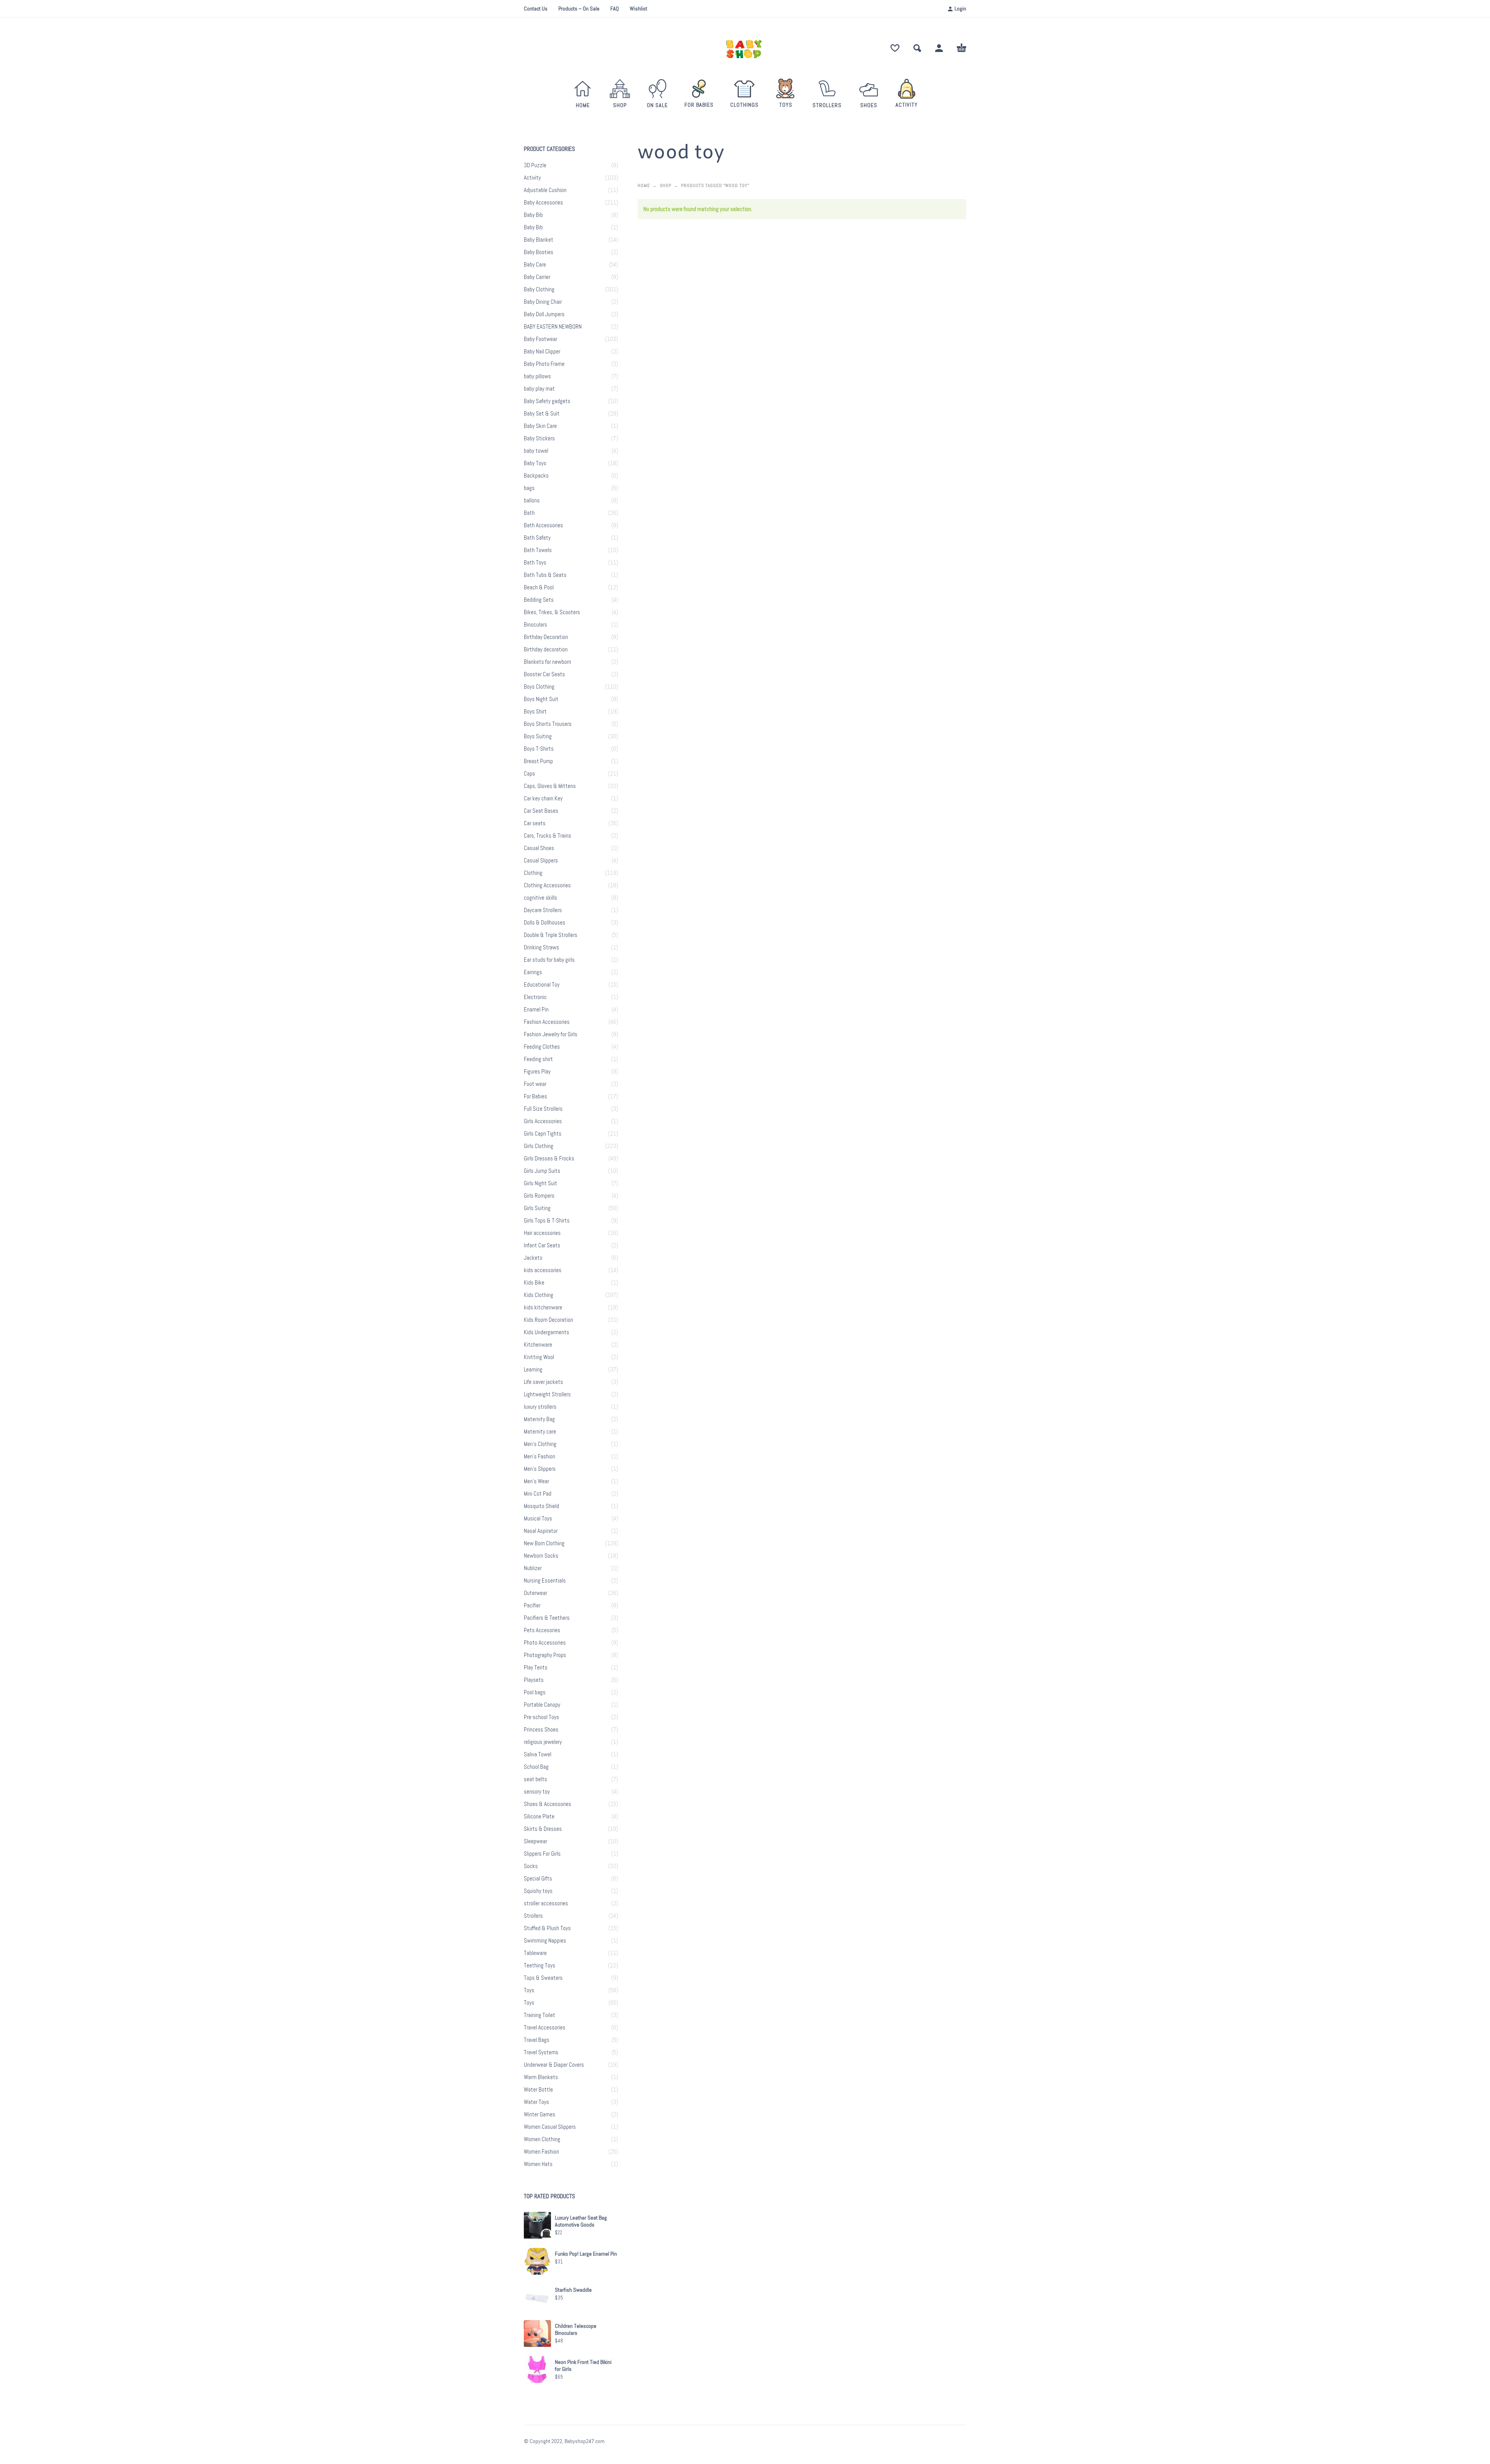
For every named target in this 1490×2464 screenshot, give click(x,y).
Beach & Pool (539, 587)
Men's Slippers (540, 1469)
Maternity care (540, 1432)
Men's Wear (536, 1481)
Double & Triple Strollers (551, 935)
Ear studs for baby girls (549, 960)
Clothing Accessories (547, 885)
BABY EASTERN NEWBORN (553, 327)
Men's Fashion (540, 1456)
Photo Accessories (545, 1643)
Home (644, 185)
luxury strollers (540, 1407)
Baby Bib (533, 215)
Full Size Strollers (543, 1109)
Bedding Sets (539, 600)
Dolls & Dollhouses (545, 923)
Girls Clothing (539, 1146)
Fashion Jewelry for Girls (551, 1034)
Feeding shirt (538, 1059)
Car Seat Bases (541, 811)
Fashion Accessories (547, 1022)
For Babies (535, 1096)
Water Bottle (538, 2090)
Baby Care (535, 265)
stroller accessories (546, 1903)
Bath (529, 513)
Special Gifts (538, 1879)
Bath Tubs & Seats (545, 575)
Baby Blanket (539, 240)
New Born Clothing (544, 1543)
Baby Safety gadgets (547, 401)
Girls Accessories (543, 1121)
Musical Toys (538, 1519)
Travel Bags (537, 2040)
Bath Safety (537, 538)
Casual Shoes (539, 848)
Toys (529, 1990)
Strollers (533, 1916)
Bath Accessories (543, 525)
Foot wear (535, 1084)
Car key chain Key (543, 798)
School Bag (536, 1767)
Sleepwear (535, 1841)
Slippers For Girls (542, 1854)
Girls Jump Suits (542, 1171)
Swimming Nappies (545, 1941)
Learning (533, 1370)
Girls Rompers (539, 1196)
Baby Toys (535, 463)
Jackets (533, 1258)
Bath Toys (535, 563)
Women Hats (538, 2164)
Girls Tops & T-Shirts (547, 1221)
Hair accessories (542, 1233)
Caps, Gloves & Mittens (550, 786)
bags (529, 488)
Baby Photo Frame (544, 364)
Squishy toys (538, 1891)
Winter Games (540, 2114)
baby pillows (537, 376)
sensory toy (537, 1792)
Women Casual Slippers (550, 2127)
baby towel (536, 451)
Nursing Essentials (545, 1581)
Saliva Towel (538, 1754)
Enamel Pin (536, 1009)
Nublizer (533, 1568)
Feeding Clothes (542, 1047)
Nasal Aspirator (541, 1531)
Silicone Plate (539, 1816)
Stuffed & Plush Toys (547, 1928)
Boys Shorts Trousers (548, 724)
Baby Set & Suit (542, 414)
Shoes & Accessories (547, 1804)
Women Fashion (541, 2152)
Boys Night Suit (541, 699)
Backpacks (536, 476)
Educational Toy (542, 985)
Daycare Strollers (543, 910)
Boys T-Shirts (539, 749)
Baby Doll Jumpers (544, 314)
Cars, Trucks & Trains (547, 836)
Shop (665, 185)
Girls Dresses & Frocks (549, 1158)
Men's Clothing (540, 1444)
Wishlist (638, 9)
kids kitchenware (543, 1307)
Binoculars (535, 625)
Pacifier (532, 1605)
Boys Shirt (535, 712)
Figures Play (537, 1072)
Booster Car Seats (544, 674)
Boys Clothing (539, 687)
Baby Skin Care (540, 426)
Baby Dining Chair (543, 302)
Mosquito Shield (541, 1506)
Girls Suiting (537, 1208)
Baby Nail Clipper (542, 352)
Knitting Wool (539, 1357)
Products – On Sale (579, 9)
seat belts (535, 1779)
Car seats (535, 823)
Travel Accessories (545, 2028)
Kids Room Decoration (548, 1320)
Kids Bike (534, 1283)
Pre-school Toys (541, 1717)
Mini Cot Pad (538, 1494)
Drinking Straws (541, 947)
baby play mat (539, 389)
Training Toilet (540, 2015)
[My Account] (939, 48)
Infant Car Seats (542, 1245)
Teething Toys (540, 1965)
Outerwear (535, 1593)
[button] (917, 48)
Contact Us (536, 9)
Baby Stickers (539, 438)
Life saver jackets (543, 1382)
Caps (529, 774)
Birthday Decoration (546, 637)
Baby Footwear (541, 339)
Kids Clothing (539, 1295)
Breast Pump (538, 761)
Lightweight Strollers (547, 1394)
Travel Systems (541, 2052)
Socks (531, 1866)
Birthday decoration (546, 649)
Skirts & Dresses (543, 1829)
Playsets (534, 1680)
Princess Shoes (541, 1730)
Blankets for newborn (547, 662)
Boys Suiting (538, 736)
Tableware (535, 1953)
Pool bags (535, 1692)
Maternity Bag (539, 1419)
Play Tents (536, 1667)
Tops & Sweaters (543, 1978)
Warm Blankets (541, 2077)
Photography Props (545, 1655)
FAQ (615, 9)
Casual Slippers (541, 861)
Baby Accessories (543, 203)
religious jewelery (543, 1742)
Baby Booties (539, 252)
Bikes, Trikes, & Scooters (552, 612)
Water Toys (536, 2102)
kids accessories (543, 1270)
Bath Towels (538, 550)
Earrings (533, 972)
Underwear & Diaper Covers (554, 2065)
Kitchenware (538, 1345)
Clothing (533, 873)
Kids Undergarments (547, 1332)
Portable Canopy (542, 1705)
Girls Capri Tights (543, 1134)
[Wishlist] (895, 48)
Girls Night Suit (541, 1183)
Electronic (535, 997)
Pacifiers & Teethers (547, 1618)
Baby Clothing (539, 289)
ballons (532, 500)
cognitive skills (541, 898)
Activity (532, 178)
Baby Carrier (537, 277)
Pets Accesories (542, 1630)
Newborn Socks (541, 1556)
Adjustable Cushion (545, 190)
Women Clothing (542, 2139)
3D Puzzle (535, 165)
